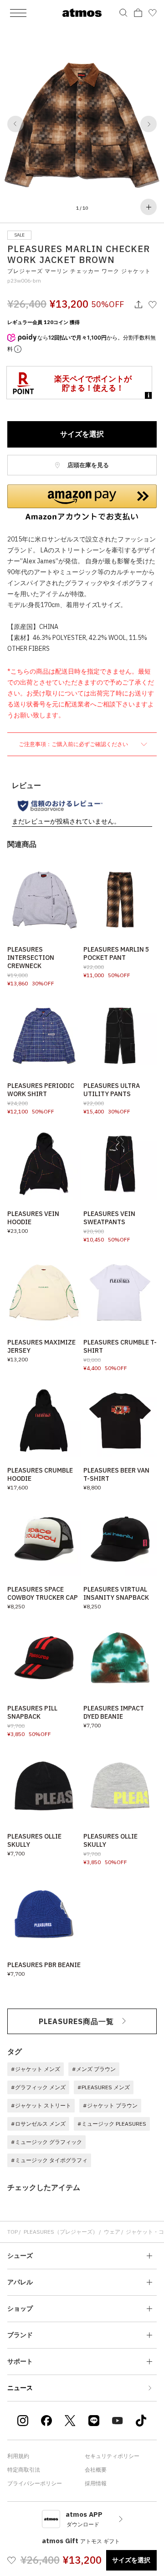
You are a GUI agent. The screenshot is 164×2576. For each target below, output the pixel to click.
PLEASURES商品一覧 (76, 2021)
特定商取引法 (24, 2470)
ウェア (112, 2232)
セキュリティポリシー (112, 2456)
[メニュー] (18, 13)
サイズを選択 (82, 434)
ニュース (20, 2388)
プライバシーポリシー (35, 2483)
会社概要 (96, 2470)
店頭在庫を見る (87, 465)
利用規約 (18, 2456)
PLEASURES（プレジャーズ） (61, 2232)
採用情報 (96, 2483)
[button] (15, 124)
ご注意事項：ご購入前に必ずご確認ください (74, 744)
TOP (13, 2232)
